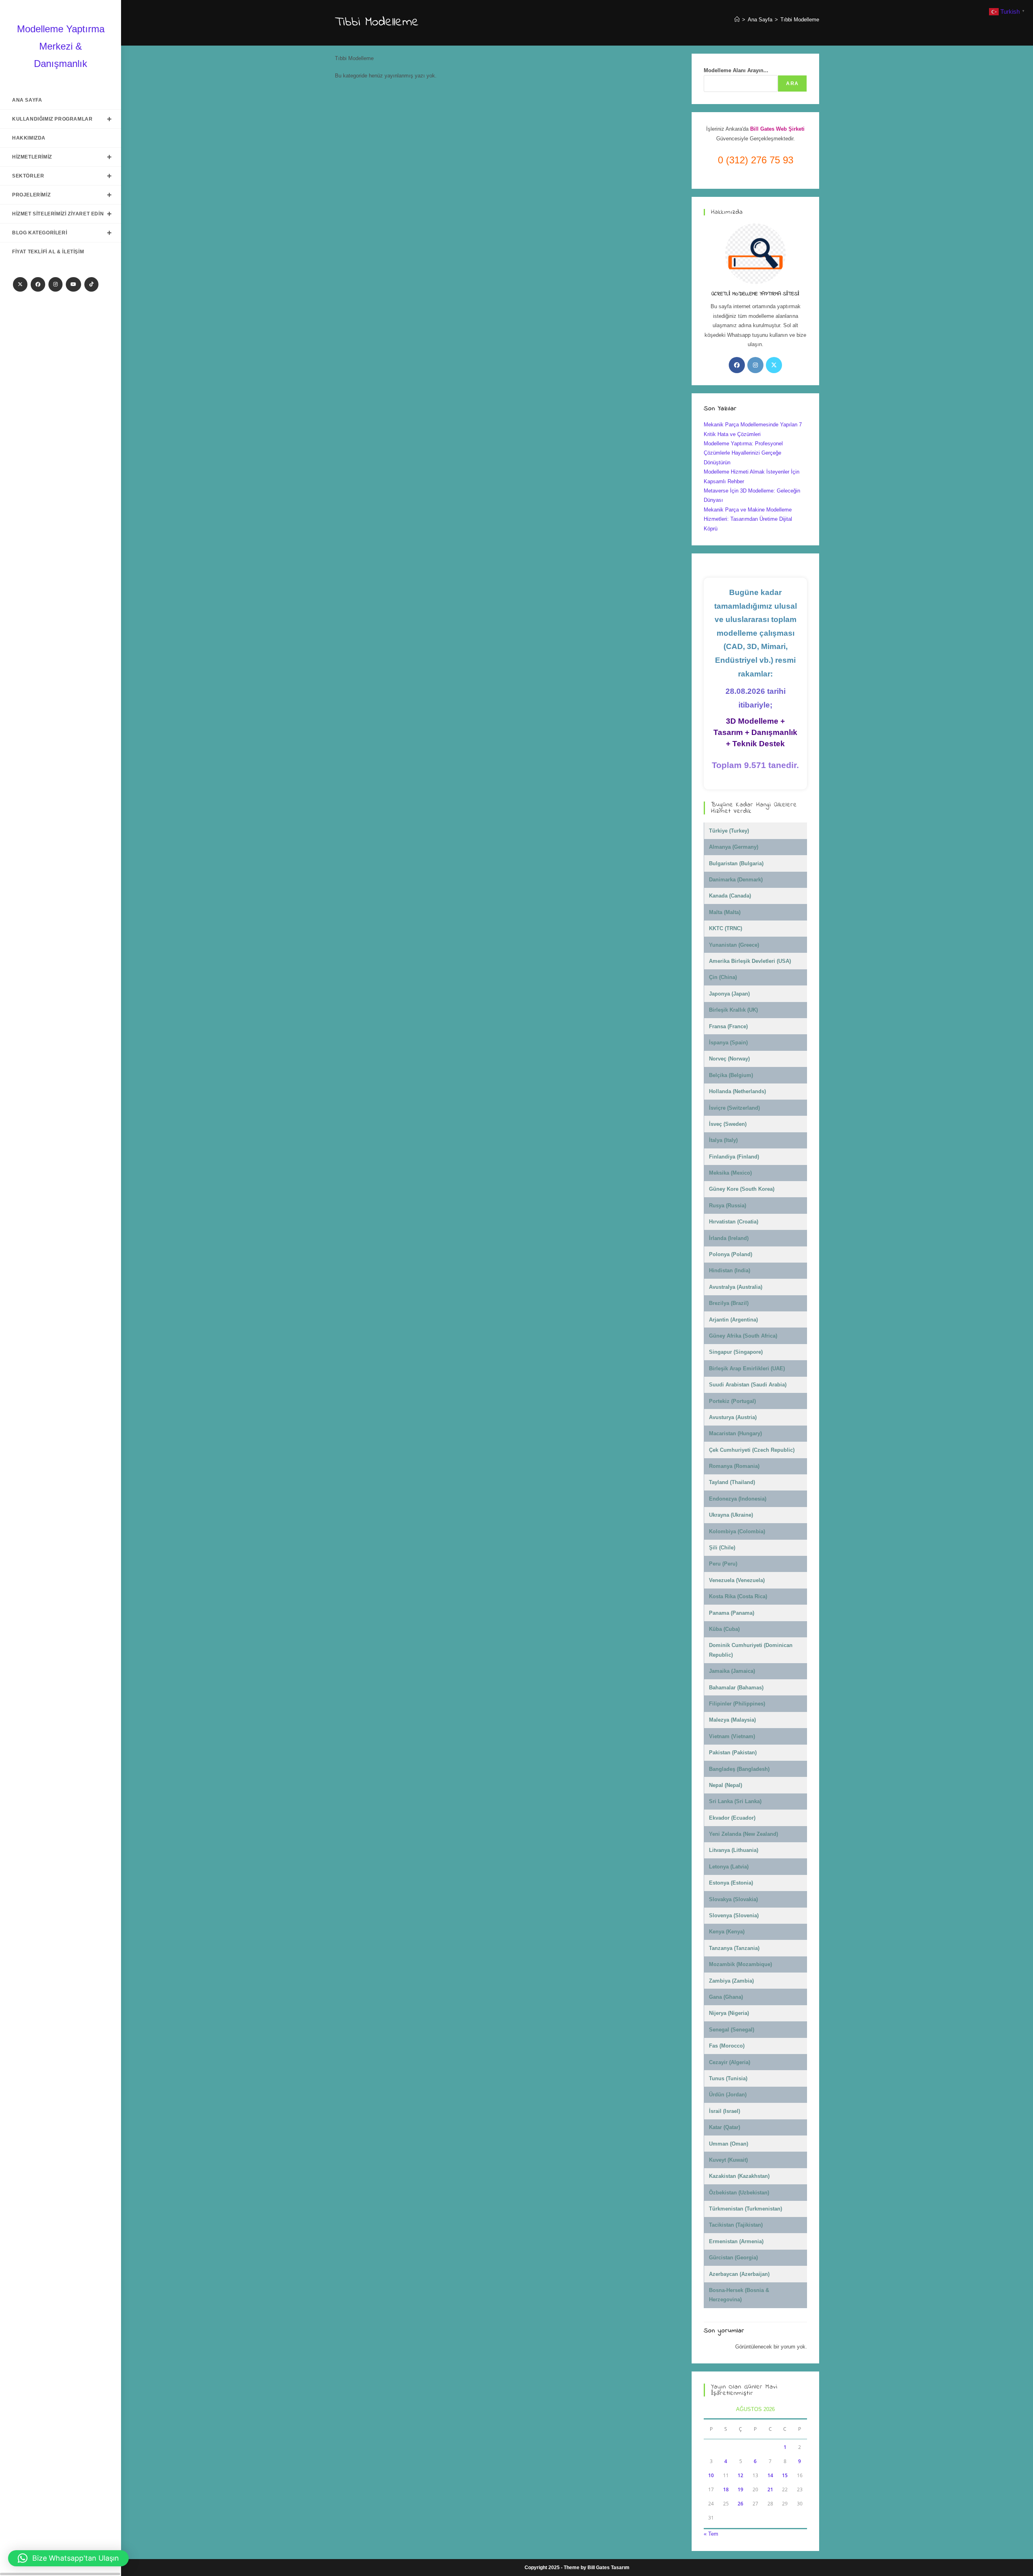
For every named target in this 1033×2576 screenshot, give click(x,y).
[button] (68, 2558)
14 (770, 2475)
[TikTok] (91, 284)
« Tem (711, 2534)
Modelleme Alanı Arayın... (736, 70)
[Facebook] (38, 284)
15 (785, 2475)
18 (726, 2489)
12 (740, 2475)
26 (740, 2504)
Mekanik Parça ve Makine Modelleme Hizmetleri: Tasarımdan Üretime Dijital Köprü (748, 519)
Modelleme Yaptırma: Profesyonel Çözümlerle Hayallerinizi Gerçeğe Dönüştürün (743, 453)
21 (770, 2489)
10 (711, 2475)
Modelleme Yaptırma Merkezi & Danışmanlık (61, 46)
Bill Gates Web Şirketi (777, 129)
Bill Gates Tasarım (609, 2568)
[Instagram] (55, 284)
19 (740, 2489)
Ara (792, 84)
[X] (20, 284)
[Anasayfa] (737, 20)
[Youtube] (73, 284)
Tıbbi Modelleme (800, 20)
